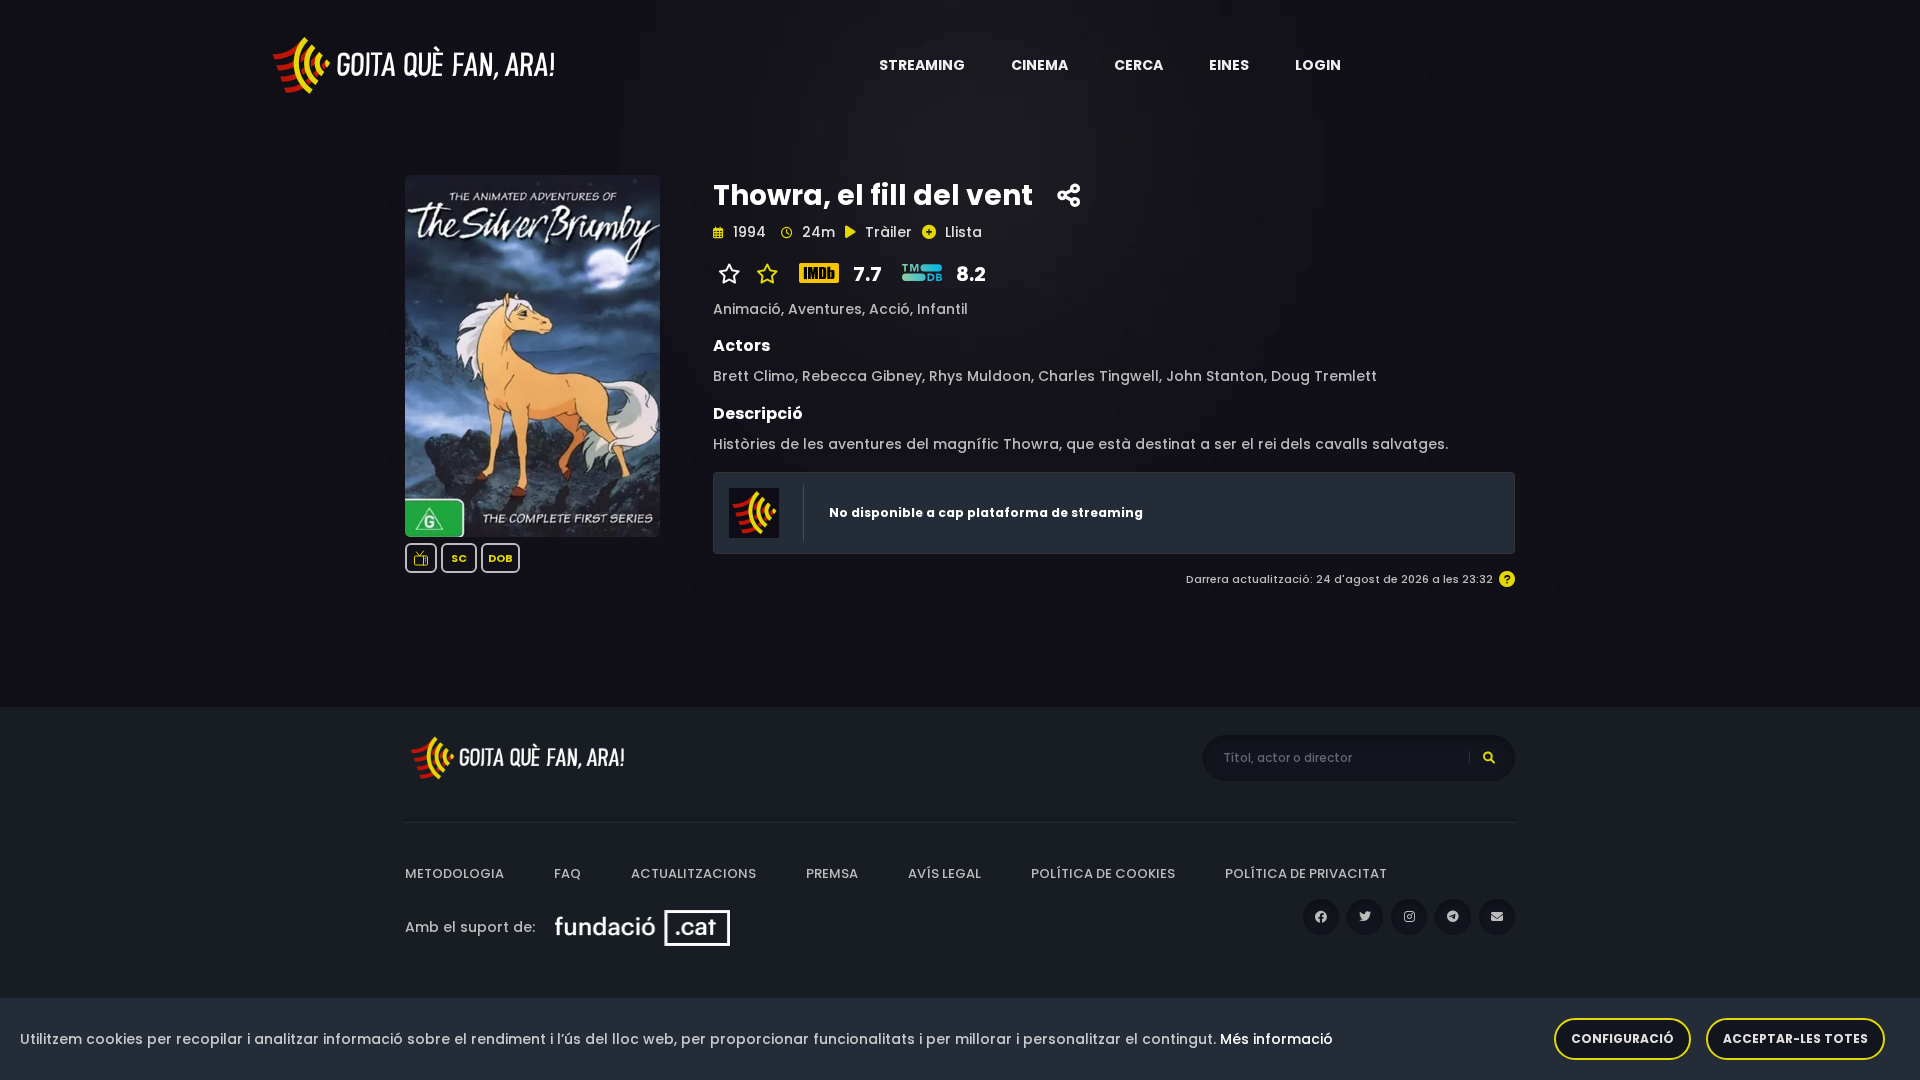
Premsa (832, 873)
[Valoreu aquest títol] (762, 274)
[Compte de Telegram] (1453, 917)
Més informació (1276, 1039)
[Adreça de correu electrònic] (1497, 917)
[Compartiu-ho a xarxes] (1068, 196)
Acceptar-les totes (1795, 1038)
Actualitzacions (693, 873)
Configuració (1622, 1038)
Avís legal (944, 873)
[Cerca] (1489, 758)
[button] (922, 65)
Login (1318, 65)
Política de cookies (1103, 873)
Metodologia (454, 873)
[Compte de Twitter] (1365, 917)
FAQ (567, 873)
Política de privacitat (1306, 873)
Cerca (1138, 65)
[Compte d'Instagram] (1409, 917)
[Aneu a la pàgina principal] (415, 64)
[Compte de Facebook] (1321, 917)
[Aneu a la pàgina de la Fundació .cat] (642, 927)
